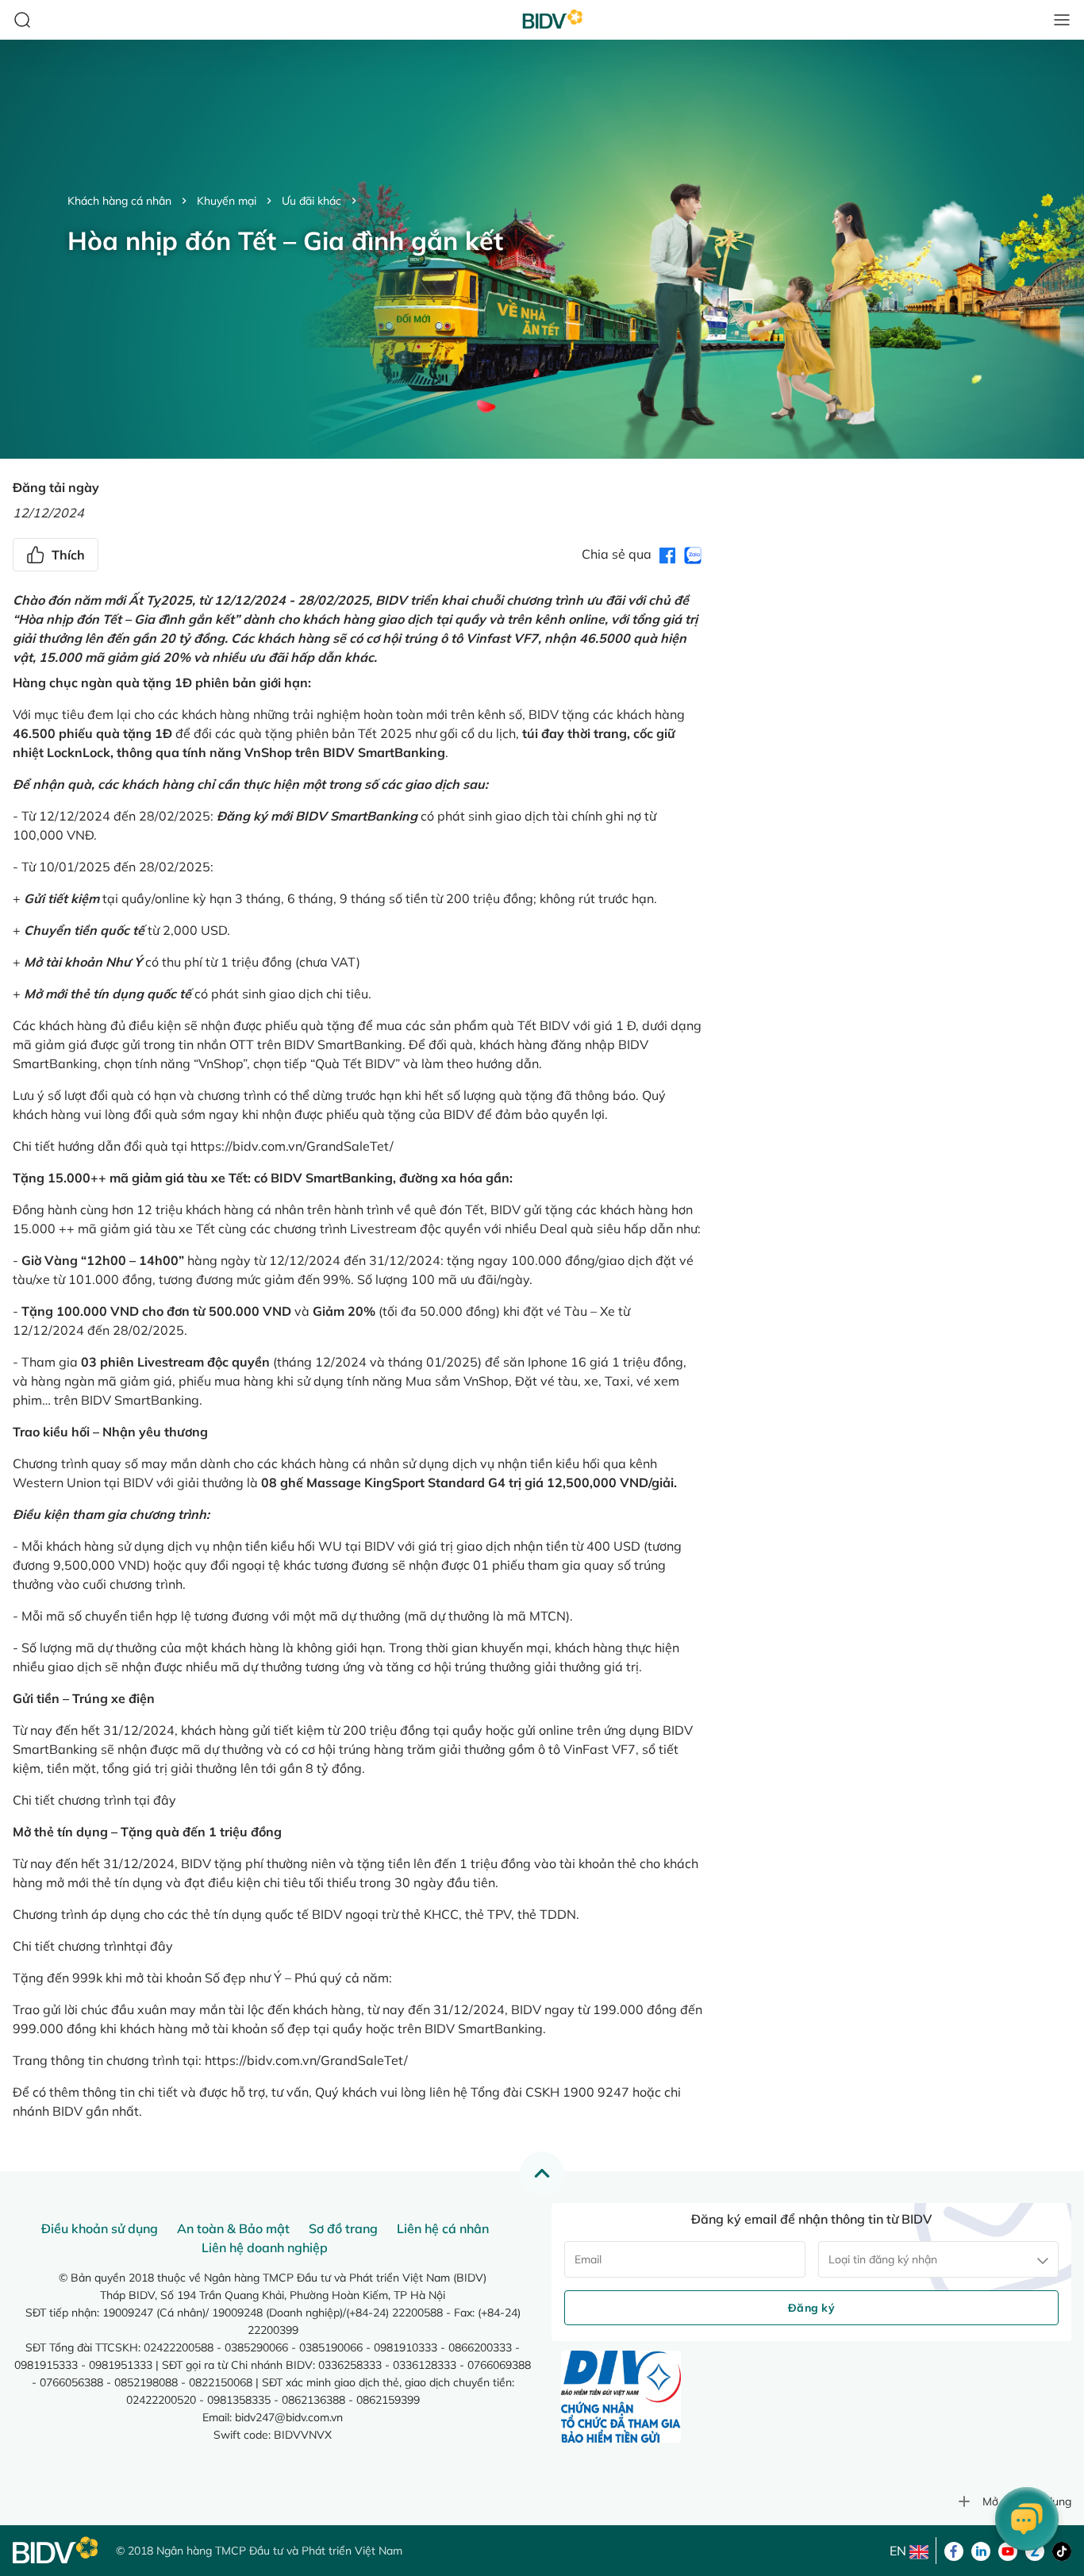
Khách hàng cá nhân (119, 201)
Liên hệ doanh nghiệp (265, 2247)
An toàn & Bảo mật (233, 2228)
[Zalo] (1035, 2550)
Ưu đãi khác (311, 201)
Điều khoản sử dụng (100, 2228)
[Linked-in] (981, 2550)
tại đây (155, 1800)
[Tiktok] (1062, 2550)
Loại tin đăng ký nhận (883, 2259)
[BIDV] (56, 2550)
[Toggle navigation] (1062, 20)
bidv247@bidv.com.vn (289, 2417)
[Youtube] (1008, 2550)
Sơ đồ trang (343, 2228)
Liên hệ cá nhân (443, 2228)
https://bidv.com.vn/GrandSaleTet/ (292, 1146)
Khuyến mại (227, 201)
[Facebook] (954, 2550)
